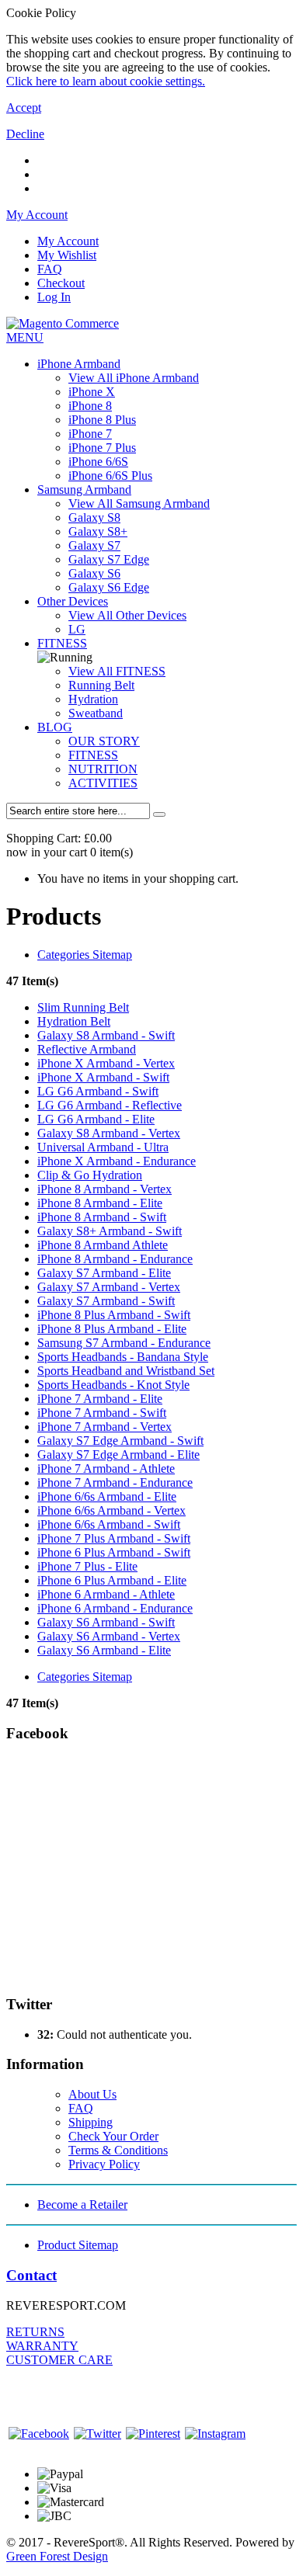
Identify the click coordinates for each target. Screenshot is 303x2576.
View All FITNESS (117, 671)
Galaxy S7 (94, 545)
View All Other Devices (127, 615)
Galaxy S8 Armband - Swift (106, 1035)
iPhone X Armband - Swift (103, 1077)
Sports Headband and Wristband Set (126, 1371)
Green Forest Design (57, 2556)
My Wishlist (67, 255)
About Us (92, 2094)
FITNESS (62, 643)
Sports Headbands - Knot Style (113, 1385)
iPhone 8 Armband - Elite (100, 1203)
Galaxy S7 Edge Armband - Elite (118, 1455)
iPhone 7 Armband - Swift (102, 1413)
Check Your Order (113, 2136)
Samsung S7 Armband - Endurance (124, 1343)
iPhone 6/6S (98, 462)
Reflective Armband (87, 1049)
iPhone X (92, 392)
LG (77, 629)
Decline (25, 134)
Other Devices (73, 601)
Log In (54, 297)
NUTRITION (103, 769)
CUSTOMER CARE (59, 2360)
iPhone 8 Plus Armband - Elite (112, 1329)
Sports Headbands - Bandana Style (123, 1357)
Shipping (91, 2122)
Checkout (61, 283)
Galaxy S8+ (98, 531)
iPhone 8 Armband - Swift (102, 1217)
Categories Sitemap (85, 955)
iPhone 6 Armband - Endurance (115, 1608)
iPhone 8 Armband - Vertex (104, 1189)
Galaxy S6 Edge (109, 587)
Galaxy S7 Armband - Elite (104, 1273)
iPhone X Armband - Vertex (106, 1063)
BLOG (55, 727)
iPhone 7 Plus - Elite (87, 1566)
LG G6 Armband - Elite (96, 1119)
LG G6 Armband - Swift (98, 1091)
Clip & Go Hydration (90, 1175)
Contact (31, 2275)
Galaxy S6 (94, 573)
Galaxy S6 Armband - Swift (106, 1622)
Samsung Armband (84, 490)
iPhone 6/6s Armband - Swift (109, 1524)
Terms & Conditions (118, 2150)
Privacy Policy (104, 2164)
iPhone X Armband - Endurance (117, 1161)
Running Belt (101, 685)
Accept (24, 108)
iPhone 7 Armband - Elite (100, 1399)
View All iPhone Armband (134, 378)
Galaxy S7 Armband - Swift (106, 1301)
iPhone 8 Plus (102, 420)
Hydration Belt (74, 1021)
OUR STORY (104, 741)
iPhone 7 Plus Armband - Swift (114, 1538)
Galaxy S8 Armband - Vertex (109, 1133)
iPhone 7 (90, 434)
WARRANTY (42, 2346)
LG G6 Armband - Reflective (110, 1105)
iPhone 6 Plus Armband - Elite (112, 1580)
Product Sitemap (78, 2245)
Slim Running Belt (83, 1007)
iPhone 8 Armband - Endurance (115, 1259)
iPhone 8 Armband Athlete (103, 1245)
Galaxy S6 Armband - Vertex (109, 1636)
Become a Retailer (82, 2205)
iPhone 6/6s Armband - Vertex (111, 1510)
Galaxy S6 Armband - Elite (104, 1650)
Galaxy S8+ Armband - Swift (110, 1231)
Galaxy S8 (94, 517)
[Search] (159, 814)
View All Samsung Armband (139, 503)
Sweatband (96, 713)
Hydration (93, 699)
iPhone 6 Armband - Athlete (106, 1594)
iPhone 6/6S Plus (110, 476)
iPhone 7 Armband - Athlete (106, 1469)
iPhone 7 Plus (102, 448)
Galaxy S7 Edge (109, 559)
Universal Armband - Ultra (103, 1147)
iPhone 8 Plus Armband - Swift (114, 1315)
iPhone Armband (79, 364)
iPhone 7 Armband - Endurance (115, 1482)
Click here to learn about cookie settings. (106, 81)
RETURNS (35, 2332)
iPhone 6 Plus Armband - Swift (114, 1552)
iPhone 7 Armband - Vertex (104, 1427)
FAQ (50, 269)
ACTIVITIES (103, 783)
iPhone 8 (90, 406)
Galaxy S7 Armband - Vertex (109, 1287)
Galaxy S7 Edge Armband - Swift (120, 1441)
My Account (68, 241)
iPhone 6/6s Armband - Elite (107, 1496)
